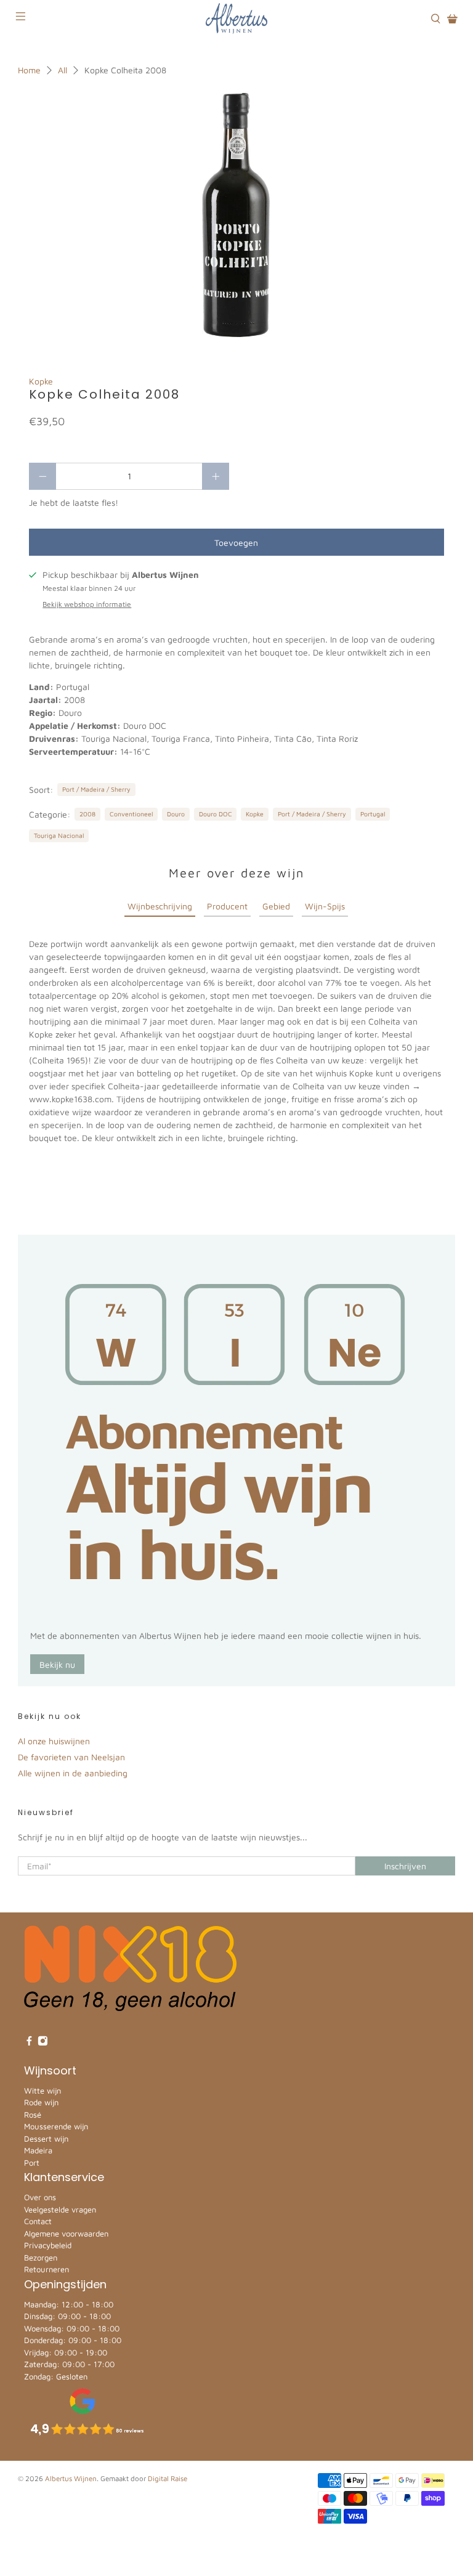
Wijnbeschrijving (160, 906)
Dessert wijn (46, 2139)
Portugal (373, 814)
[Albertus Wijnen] (236, 18)
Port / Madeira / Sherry (96, 789)
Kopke (41, 381)
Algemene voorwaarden (66, 2233)
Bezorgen (41, 2257)
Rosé (33, 2115)
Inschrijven (405, 1866)
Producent (227, 906)
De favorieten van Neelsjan (71, 1757)
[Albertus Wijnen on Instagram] (43, 2043)
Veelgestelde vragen (60, 2209)
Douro (176, 814)
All (63, 70)
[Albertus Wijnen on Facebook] (29, 2043)
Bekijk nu (57, 1664)
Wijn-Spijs (325, 906)
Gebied (276, 906)
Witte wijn (42, 2090)
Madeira (38, 2150)
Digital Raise (168, 2478)
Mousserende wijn (56, 2126)
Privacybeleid (48, 2245)
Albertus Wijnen (71, 2478)
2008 (87, 814)
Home (29, 70)
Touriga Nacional (59, 835)
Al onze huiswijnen (54, 1741)
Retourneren (46, 2269)
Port (32, 2163)
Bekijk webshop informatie (87, 604)
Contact (38, 2221)
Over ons (40, 2197)
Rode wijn (41, 2102)
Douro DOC (216, 814)
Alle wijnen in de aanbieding (73, 1773)
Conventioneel (131, 814)
